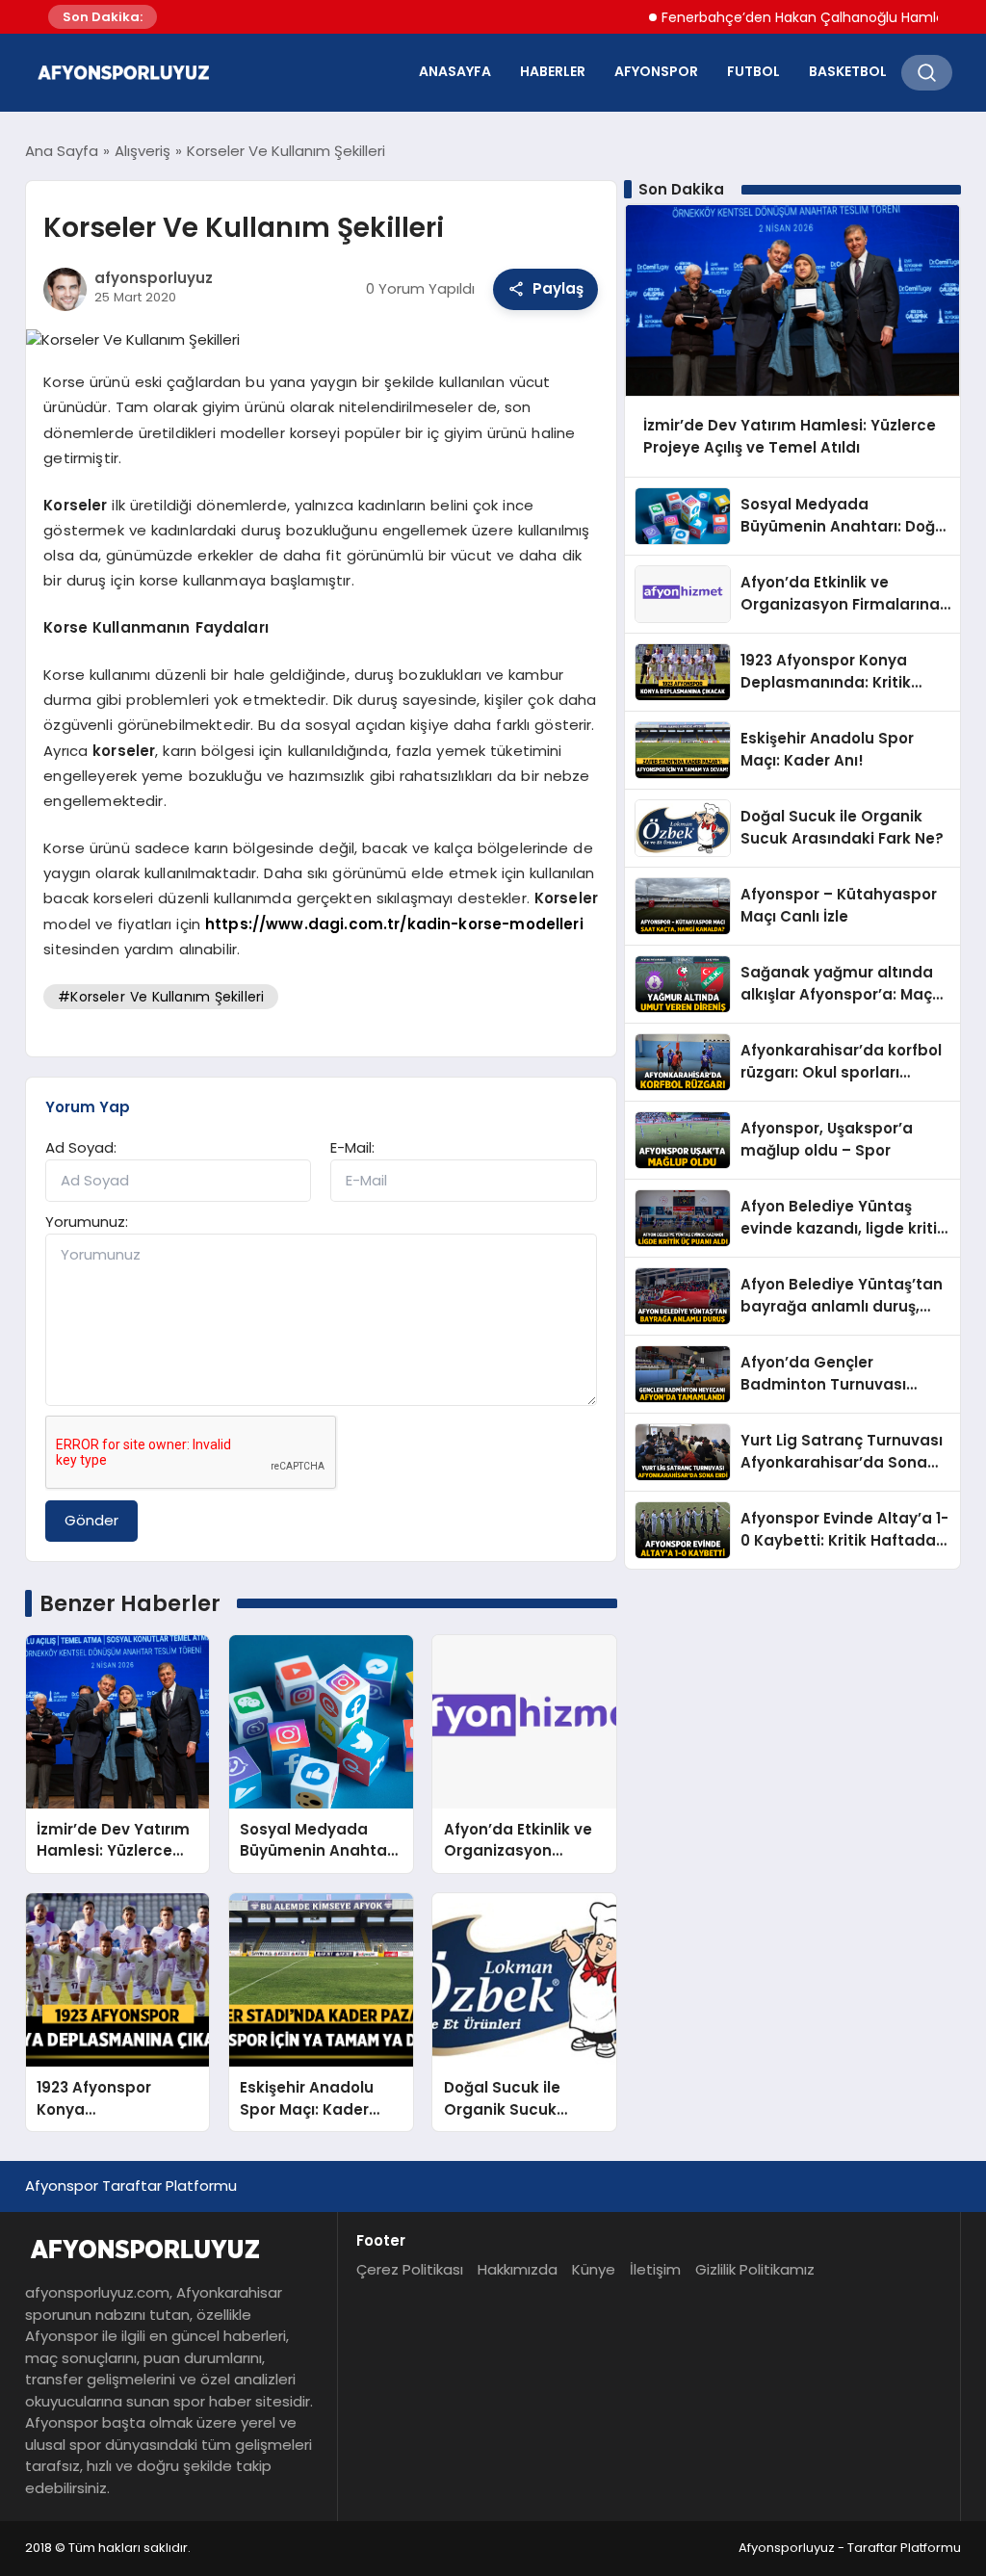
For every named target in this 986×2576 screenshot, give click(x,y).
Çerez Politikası (410, 2269)
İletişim (655, 2269)
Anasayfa (455, 71)
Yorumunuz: (87, 1222)
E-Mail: (352, 1147)
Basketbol (848, 71)
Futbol (753, 71)
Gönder (91, 1520)
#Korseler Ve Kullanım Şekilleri (161, 997)
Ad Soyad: (81, 1147)
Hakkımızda (518, 2269)
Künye (594, 2269)
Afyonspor (656, 71)
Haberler (553, 71)
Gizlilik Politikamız (755, 2269)
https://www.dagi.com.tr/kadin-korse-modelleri (394, 924)
